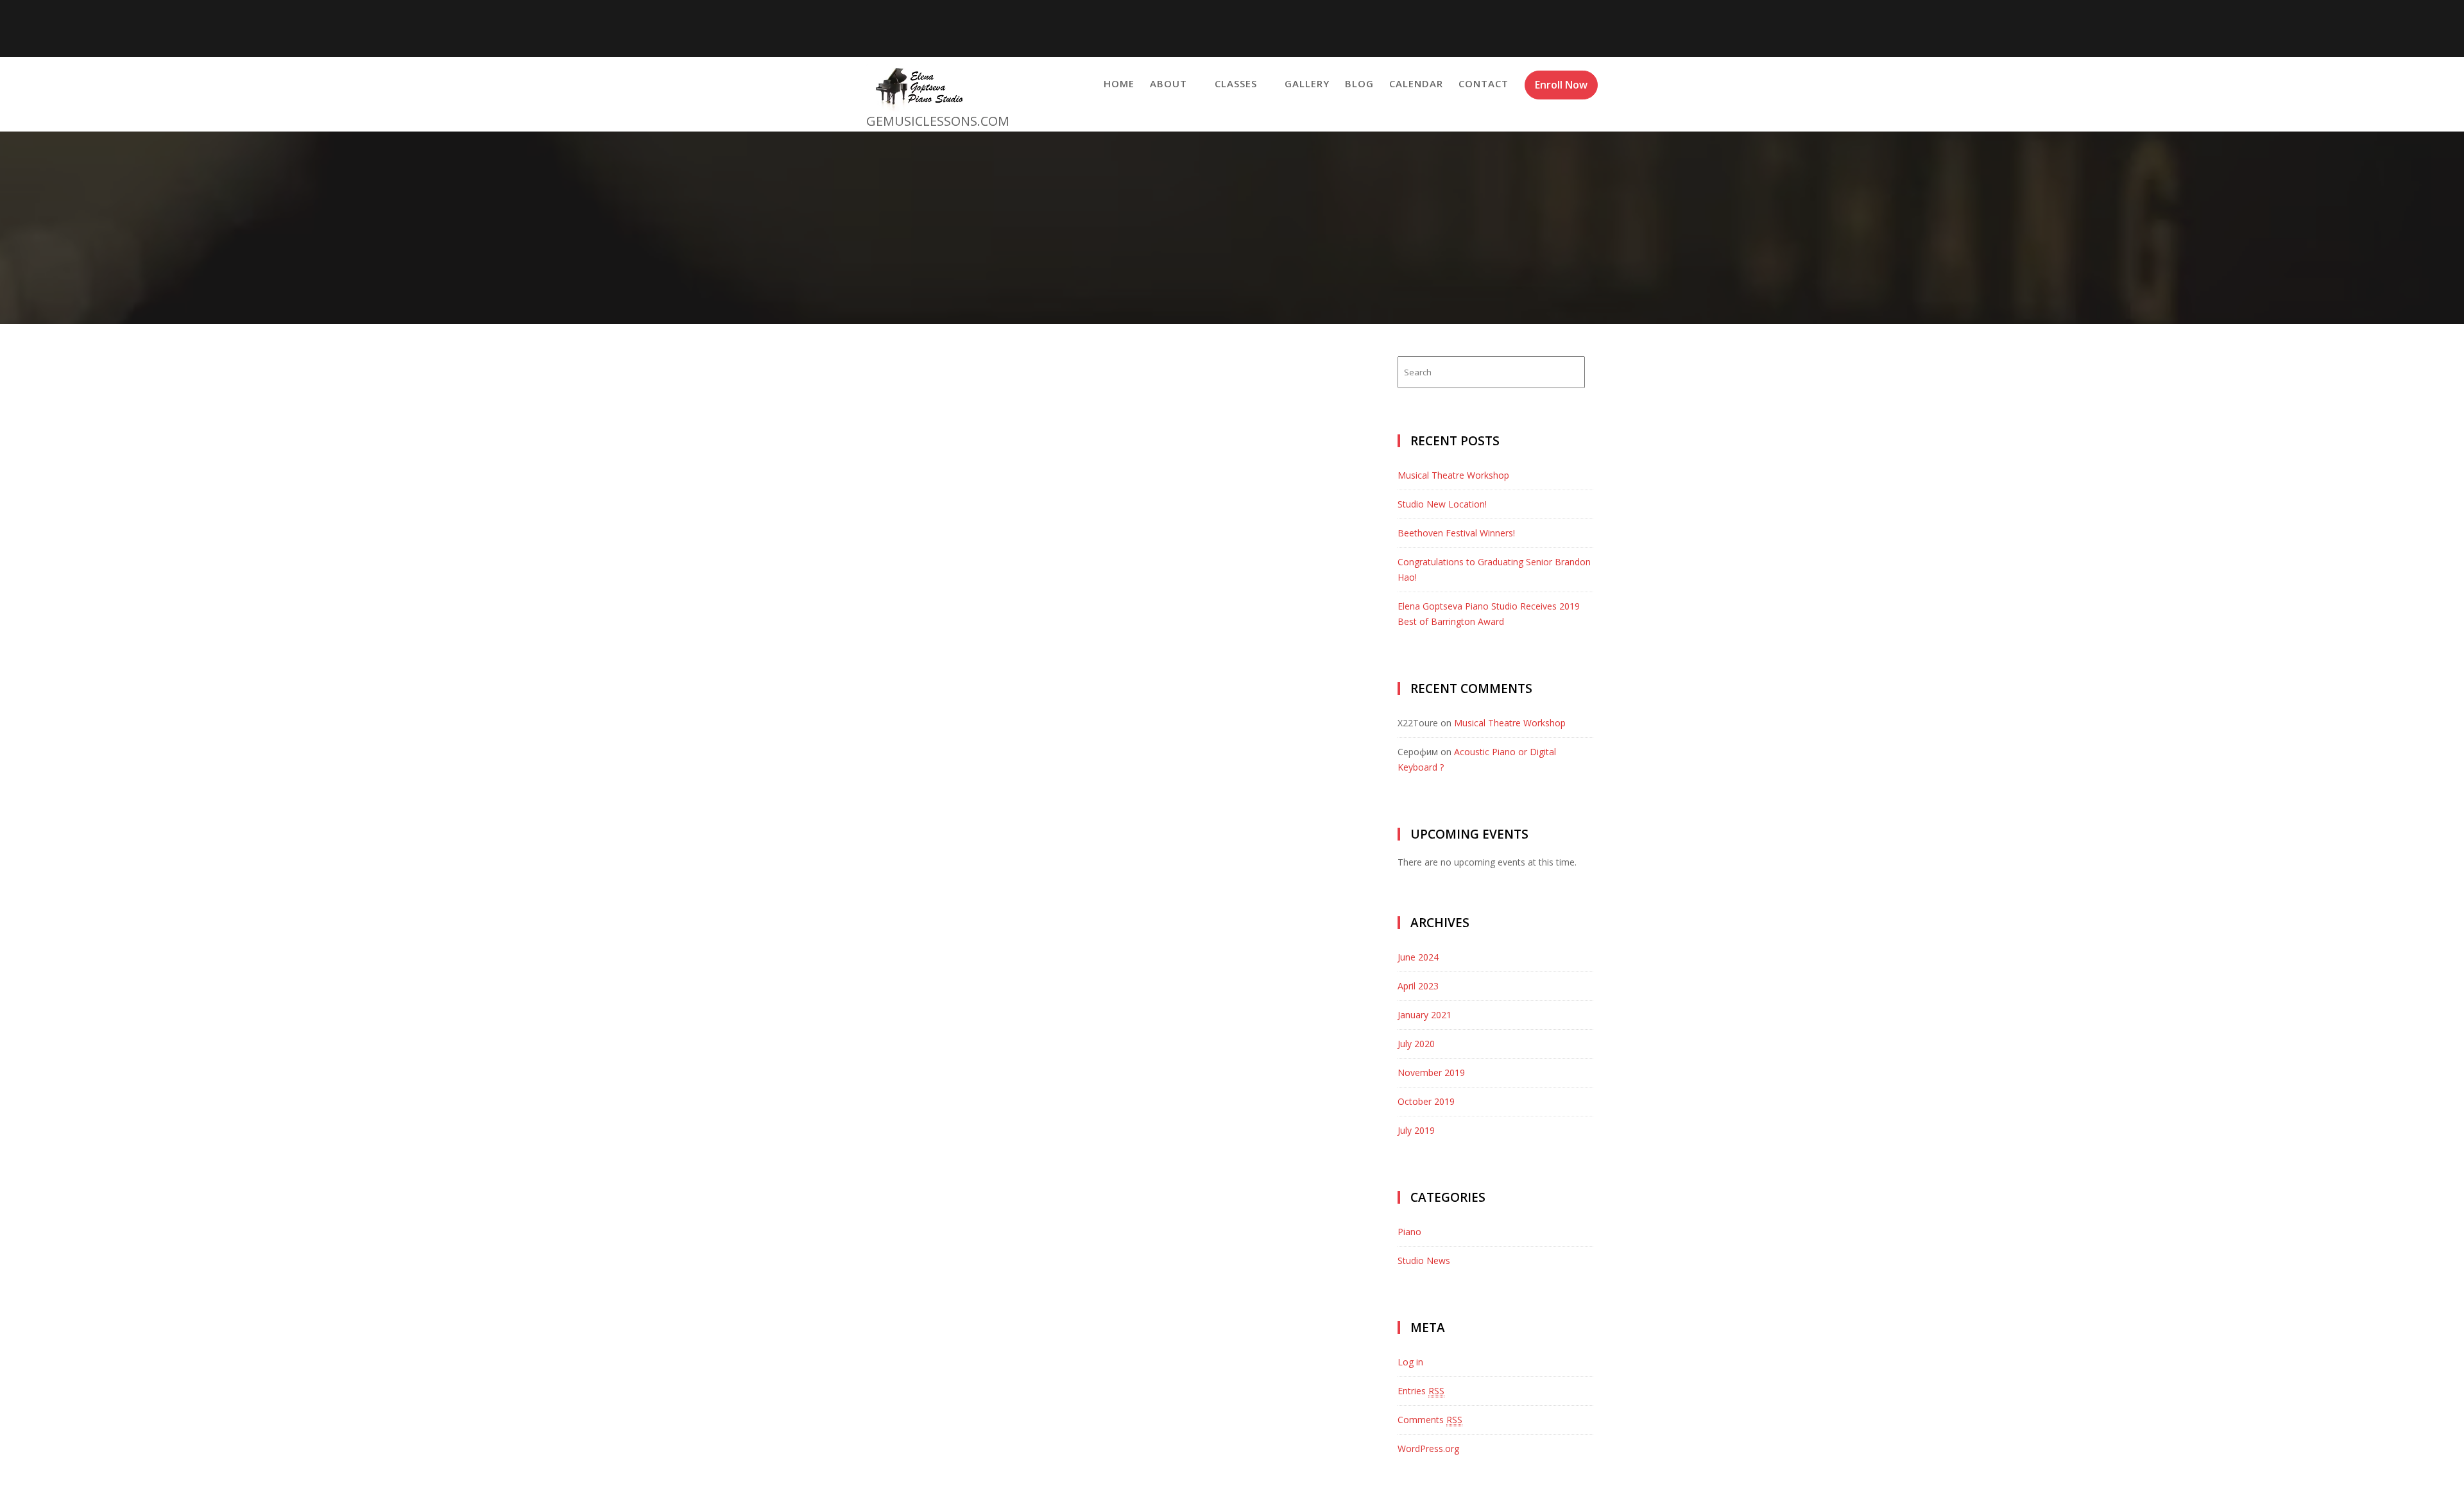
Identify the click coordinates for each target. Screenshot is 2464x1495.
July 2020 (1416, 1044)
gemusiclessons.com (938, 121)
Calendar (1416, 83)
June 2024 (1418, 957)
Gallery (1307, 83)
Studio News (1424, 1260)
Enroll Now (1561, 85)
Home (1119, 83)
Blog (1359, 83)
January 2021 (1425, 1015)
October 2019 (1426, 1101)
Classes (1236, 83)
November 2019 (1431, 1072)
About (1168, 83)
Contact (1484, 83)
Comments (1430, 1420)
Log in (1410, 1362)
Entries (1421, 1391)
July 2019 (1416, 1130)
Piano (1409, 1232)
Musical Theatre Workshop (1453, 475)
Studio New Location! (1442, 504)
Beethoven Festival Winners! (1456, 533)
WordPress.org (1428, 1448)
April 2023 (1418, 986)
